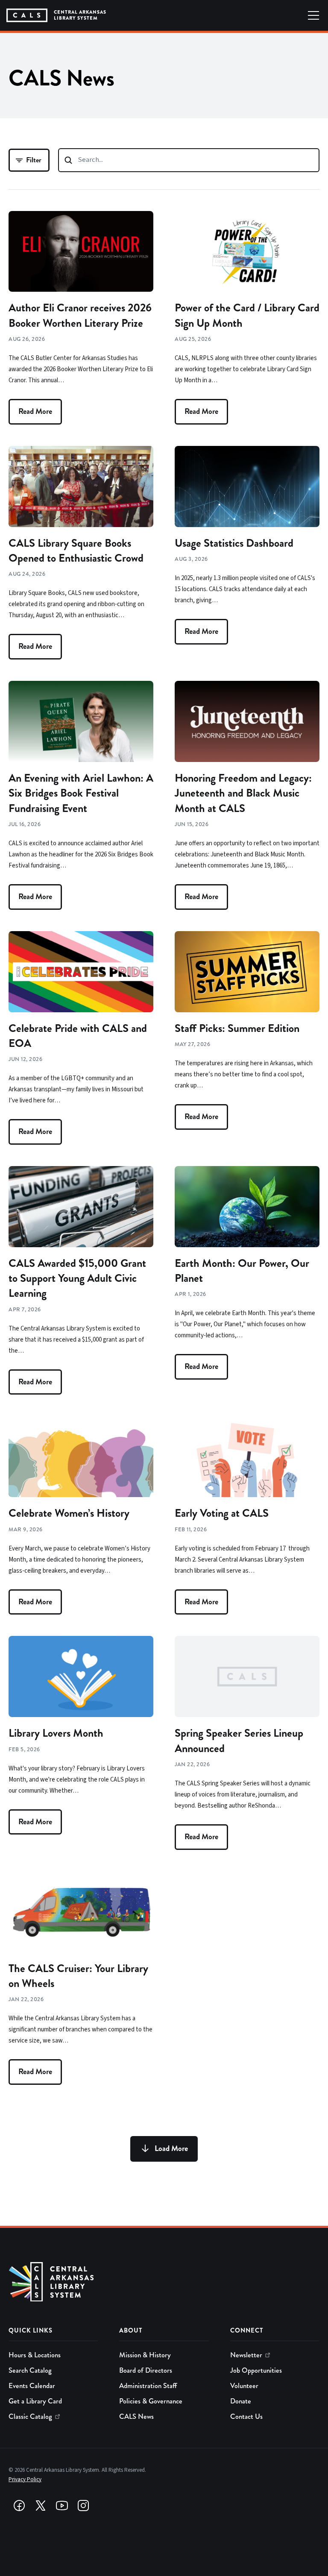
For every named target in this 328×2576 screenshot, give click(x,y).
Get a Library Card (35, 2401)
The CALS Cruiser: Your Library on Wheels (78, 1976)
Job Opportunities (256, 2370)
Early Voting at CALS (222, 1513)
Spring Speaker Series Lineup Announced (239, 1741)
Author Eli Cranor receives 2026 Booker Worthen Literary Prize (80, 315)
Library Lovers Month (56, 1733)
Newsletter (246, 2355)
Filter (34, 160)
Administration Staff (148, 2386)
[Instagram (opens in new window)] (83, 2506)
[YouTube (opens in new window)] (62, 2506)
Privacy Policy (25, 2479)
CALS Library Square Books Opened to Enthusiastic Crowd (76, 551)
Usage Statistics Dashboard (234, 543)
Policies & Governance (151, 2401)
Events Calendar (32, 2386)
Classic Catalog (30, 2416)
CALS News (136, 2416)
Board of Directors (146, 2370)
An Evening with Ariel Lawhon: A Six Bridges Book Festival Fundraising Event (81, 793)
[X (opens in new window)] (41, 2506)
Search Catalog (30, 2370)
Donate (241, 2401)
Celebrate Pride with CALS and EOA (78, 1036)
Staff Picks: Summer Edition (237, 1028)
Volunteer (244, 2386)
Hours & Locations (35, 2355)
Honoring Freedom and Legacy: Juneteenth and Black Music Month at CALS (243, 793)
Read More (35, 411)
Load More (171, 2148)
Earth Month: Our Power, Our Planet (242, 1271)
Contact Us (246, 2416)
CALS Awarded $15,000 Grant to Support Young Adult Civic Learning (77, 1278)
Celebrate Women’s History (69, 1513)
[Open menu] (313, 15)
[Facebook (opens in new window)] (19, 2506)
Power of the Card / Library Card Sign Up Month (247, 315)
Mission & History (145, 2355)
